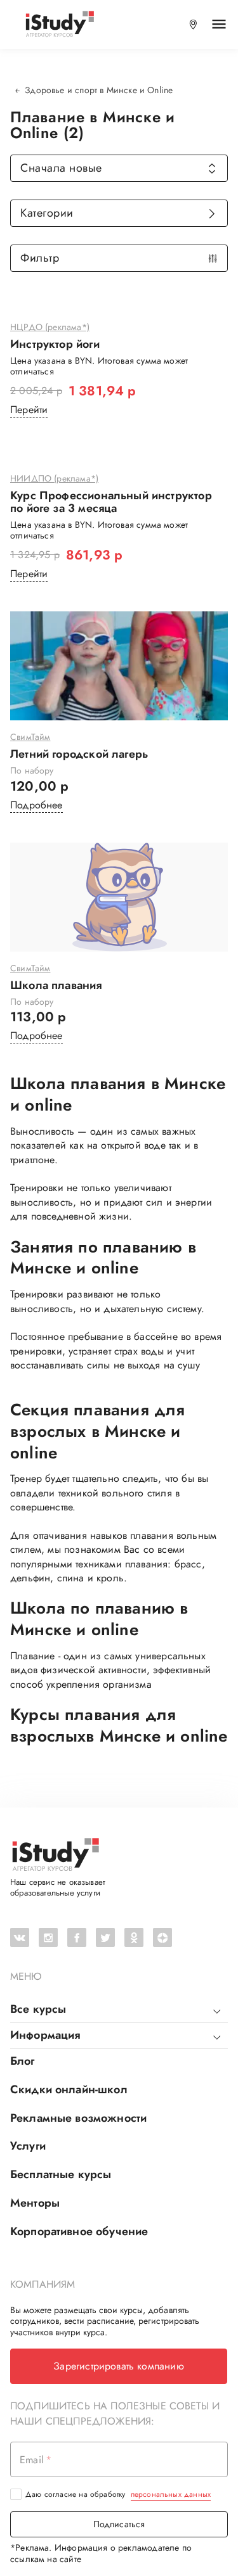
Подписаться (119, 2524)
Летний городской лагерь (79, 755)
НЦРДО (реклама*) (50, 328)
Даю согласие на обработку (118, 2494)
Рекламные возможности (78, 2118)
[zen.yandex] (162, 1937)
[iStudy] (59, 24)
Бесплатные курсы (61, 2174)
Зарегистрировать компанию (119, 2366)
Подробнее (36, 805)
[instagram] (48, 1937)
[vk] (20, 1937)
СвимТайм (30, 737)
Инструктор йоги (55, 345)
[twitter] (105, 1937)
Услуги (28, 2146)
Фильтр (40, 258)
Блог (23, 2061)
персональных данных (171, 2494)
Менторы (35, 2203)
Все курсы (38, 2009)
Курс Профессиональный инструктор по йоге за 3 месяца (111, 502)
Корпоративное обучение (79, 2231)
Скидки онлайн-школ (69, 2089)
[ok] (134, 1937)
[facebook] (77, 1937)
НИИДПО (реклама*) (54, 479)
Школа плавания (56, 986)
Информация (45, 2035)
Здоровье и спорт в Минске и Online (99, 90)
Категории (47, 213)
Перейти (29, 410)
